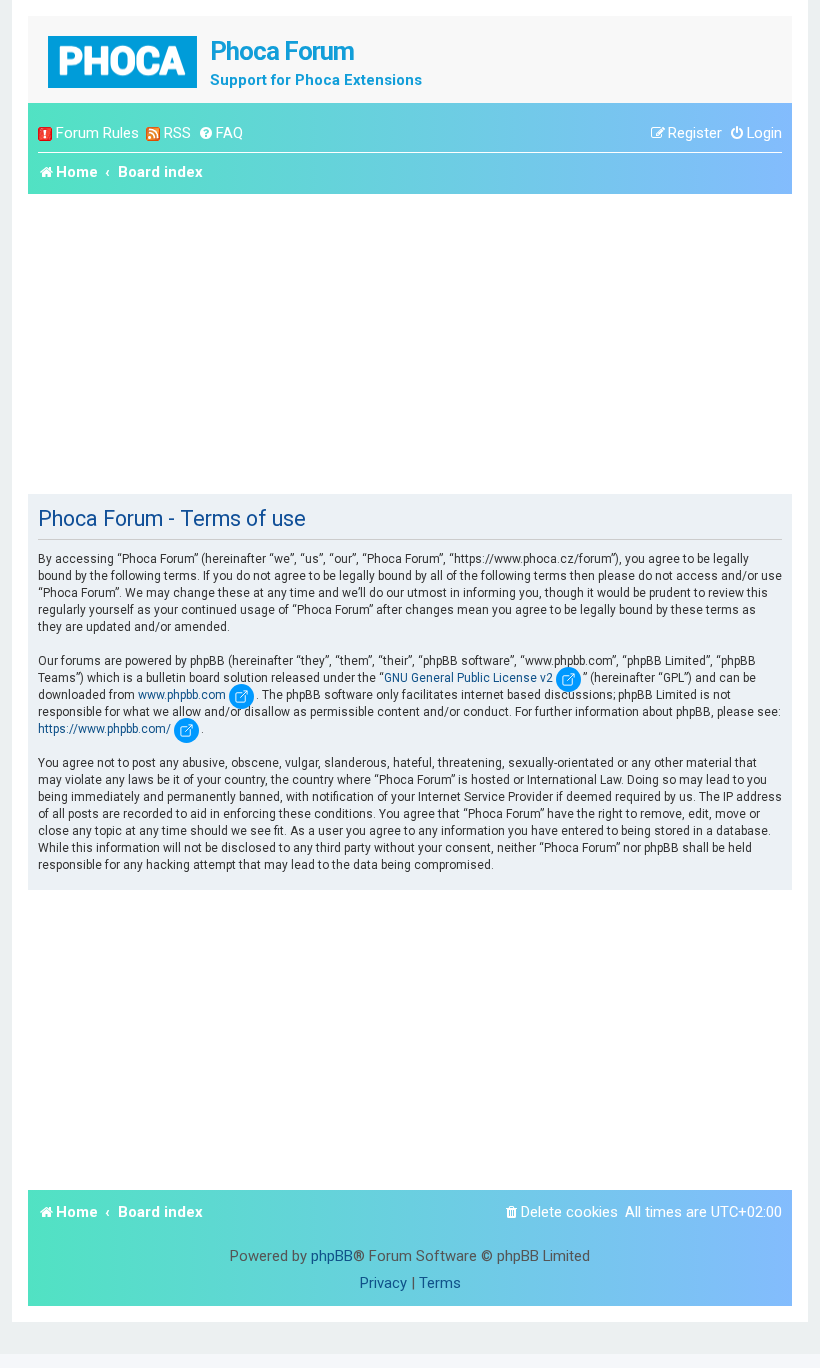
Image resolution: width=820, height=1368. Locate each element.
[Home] (124, 59)
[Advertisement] (410, 344)
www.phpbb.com (182, 695)
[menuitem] (220, 133)
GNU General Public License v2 (468, 678)
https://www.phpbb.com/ (104, 729)
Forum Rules (97, 133)
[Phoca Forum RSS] (153, 133)
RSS (177, 133)
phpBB (332, 1256)
